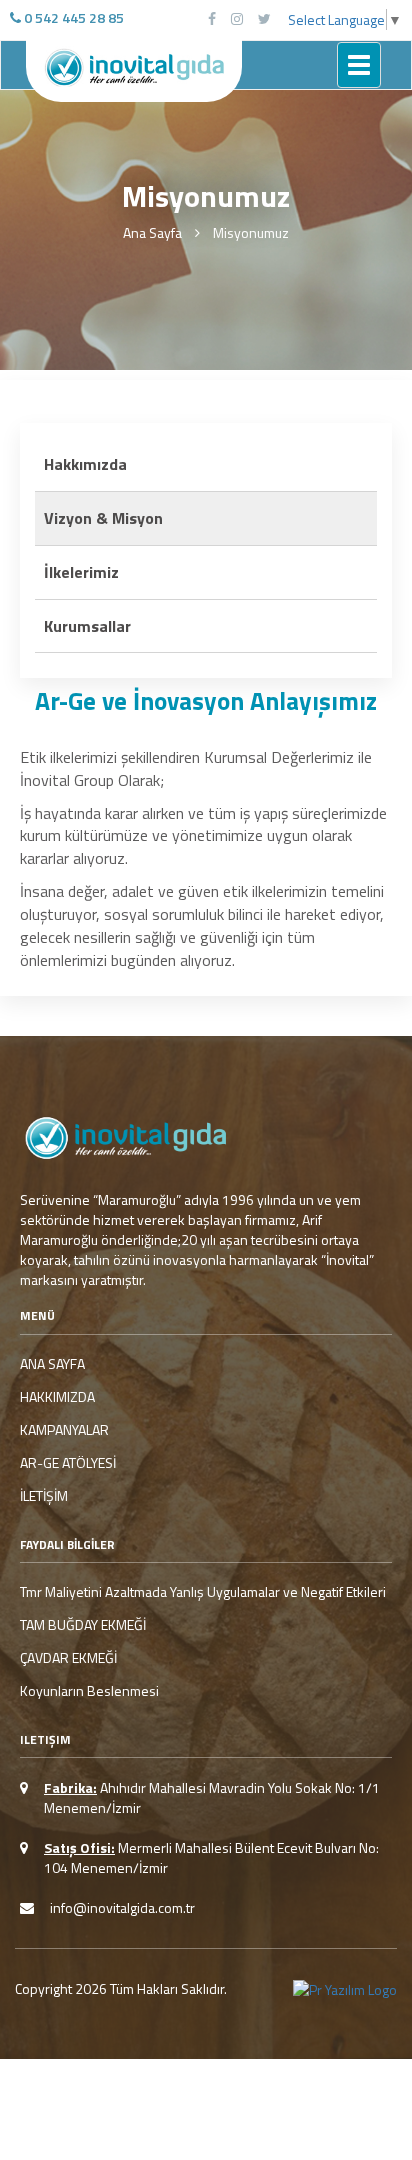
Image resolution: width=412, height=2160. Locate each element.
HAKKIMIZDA (57, 1397)
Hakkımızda (85, 464)
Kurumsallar (87, 626)
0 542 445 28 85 (72, 17)
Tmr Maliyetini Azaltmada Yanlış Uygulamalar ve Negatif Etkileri (203, 1592)
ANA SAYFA (52, 1364)
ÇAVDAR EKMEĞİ (68, 1658)
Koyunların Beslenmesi (89, 1691)
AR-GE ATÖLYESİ (68, 1463)
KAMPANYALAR (64, 1430)
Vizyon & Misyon (103, 518)
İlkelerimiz (81, 572)
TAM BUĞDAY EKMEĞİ (83, 1625)
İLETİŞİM (44, 1496)
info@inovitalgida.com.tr (122, 1907)
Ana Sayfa (152, 232)
